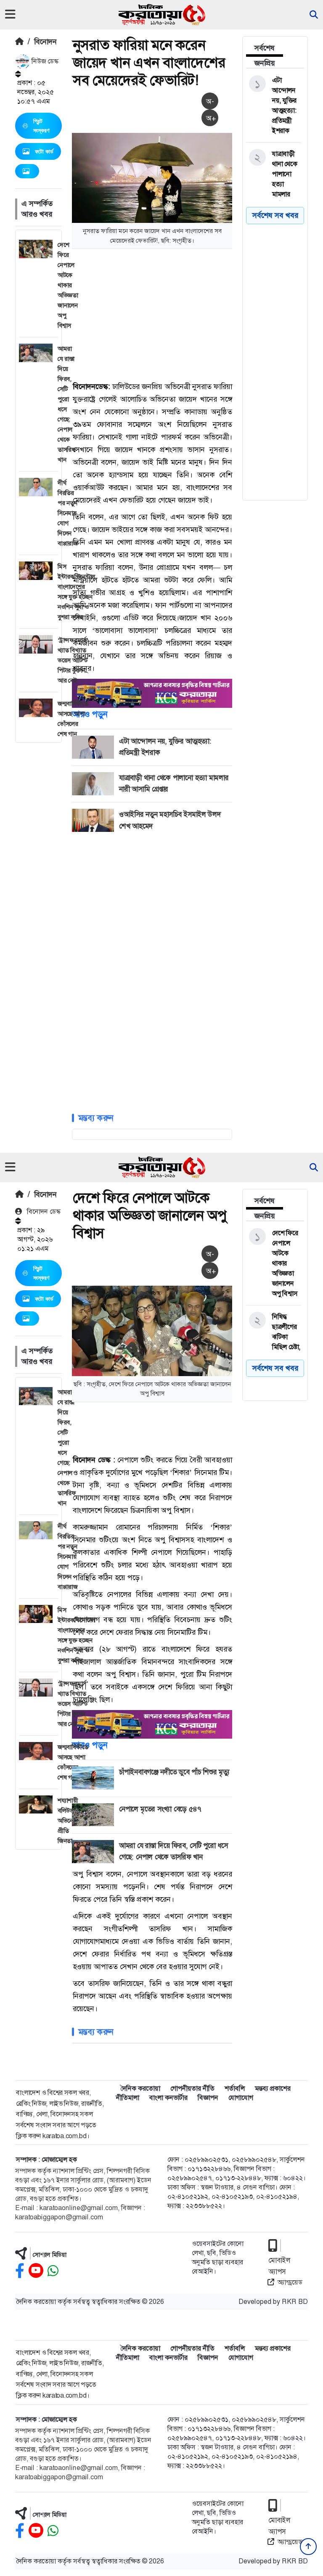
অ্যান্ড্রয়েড (290, 2282)
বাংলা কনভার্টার (168, 2098)
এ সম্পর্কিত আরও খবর (37, 209)
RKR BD (295, 2302)
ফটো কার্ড (44, 151)
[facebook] (20, 2271)
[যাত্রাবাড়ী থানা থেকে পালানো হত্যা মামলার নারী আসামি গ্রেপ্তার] (274, 189)
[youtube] (36, 2271)
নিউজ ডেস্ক (44, 61)
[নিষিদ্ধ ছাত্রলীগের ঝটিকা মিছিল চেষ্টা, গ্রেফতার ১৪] (274, 1337)
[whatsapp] (53, 2271)
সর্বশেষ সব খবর (275, 215)
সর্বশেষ (265, 48)
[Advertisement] (197, 314)
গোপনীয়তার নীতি (192, 2088)
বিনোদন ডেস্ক (43, 1211)
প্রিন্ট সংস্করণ (41, 126)
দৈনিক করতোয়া (140, 2088)
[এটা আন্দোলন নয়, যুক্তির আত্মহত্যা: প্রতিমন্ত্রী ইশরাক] (274, 106)
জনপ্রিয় (265, 63)
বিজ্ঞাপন (208, 2098)
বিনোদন (45, 42)
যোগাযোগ (241, 2098)
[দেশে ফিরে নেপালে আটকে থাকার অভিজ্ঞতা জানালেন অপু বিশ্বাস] (274, 1263)
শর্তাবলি (235, 2088)
